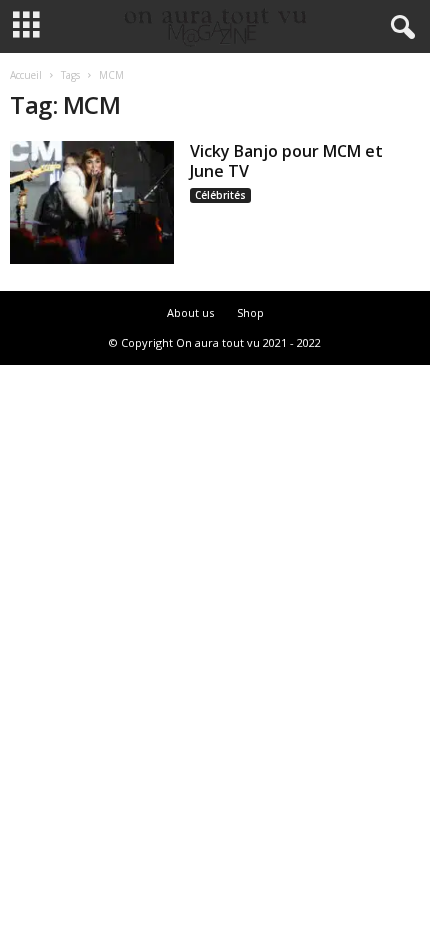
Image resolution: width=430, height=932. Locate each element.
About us (190, 312)
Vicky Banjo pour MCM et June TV (286, 161)
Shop (250, 312)
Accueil (26, 75)
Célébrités (220, 195)
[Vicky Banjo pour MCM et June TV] (92, 202)
